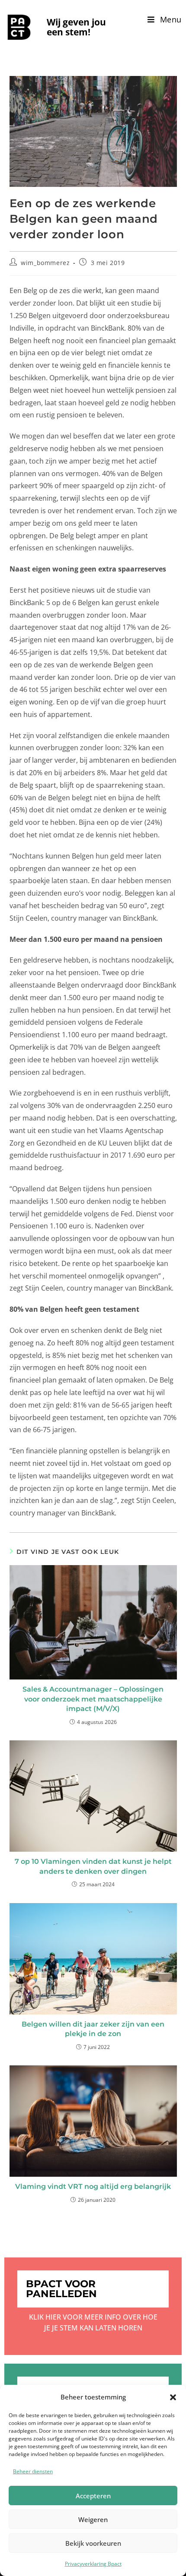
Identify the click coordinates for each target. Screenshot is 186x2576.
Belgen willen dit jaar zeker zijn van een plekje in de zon (93, 2029)
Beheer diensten (33, 2471)
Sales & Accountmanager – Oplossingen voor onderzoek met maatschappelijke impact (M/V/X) (93, 1699)
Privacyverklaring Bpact (93, 2564)
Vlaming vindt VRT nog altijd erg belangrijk (93, 2186)
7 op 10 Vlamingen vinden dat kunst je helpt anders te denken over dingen (93, 1866)
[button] (173, 2397)
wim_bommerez (45, 263)
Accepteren (93, 2496)
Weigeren (93, 2519)
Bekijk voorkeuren (93, 2543)
